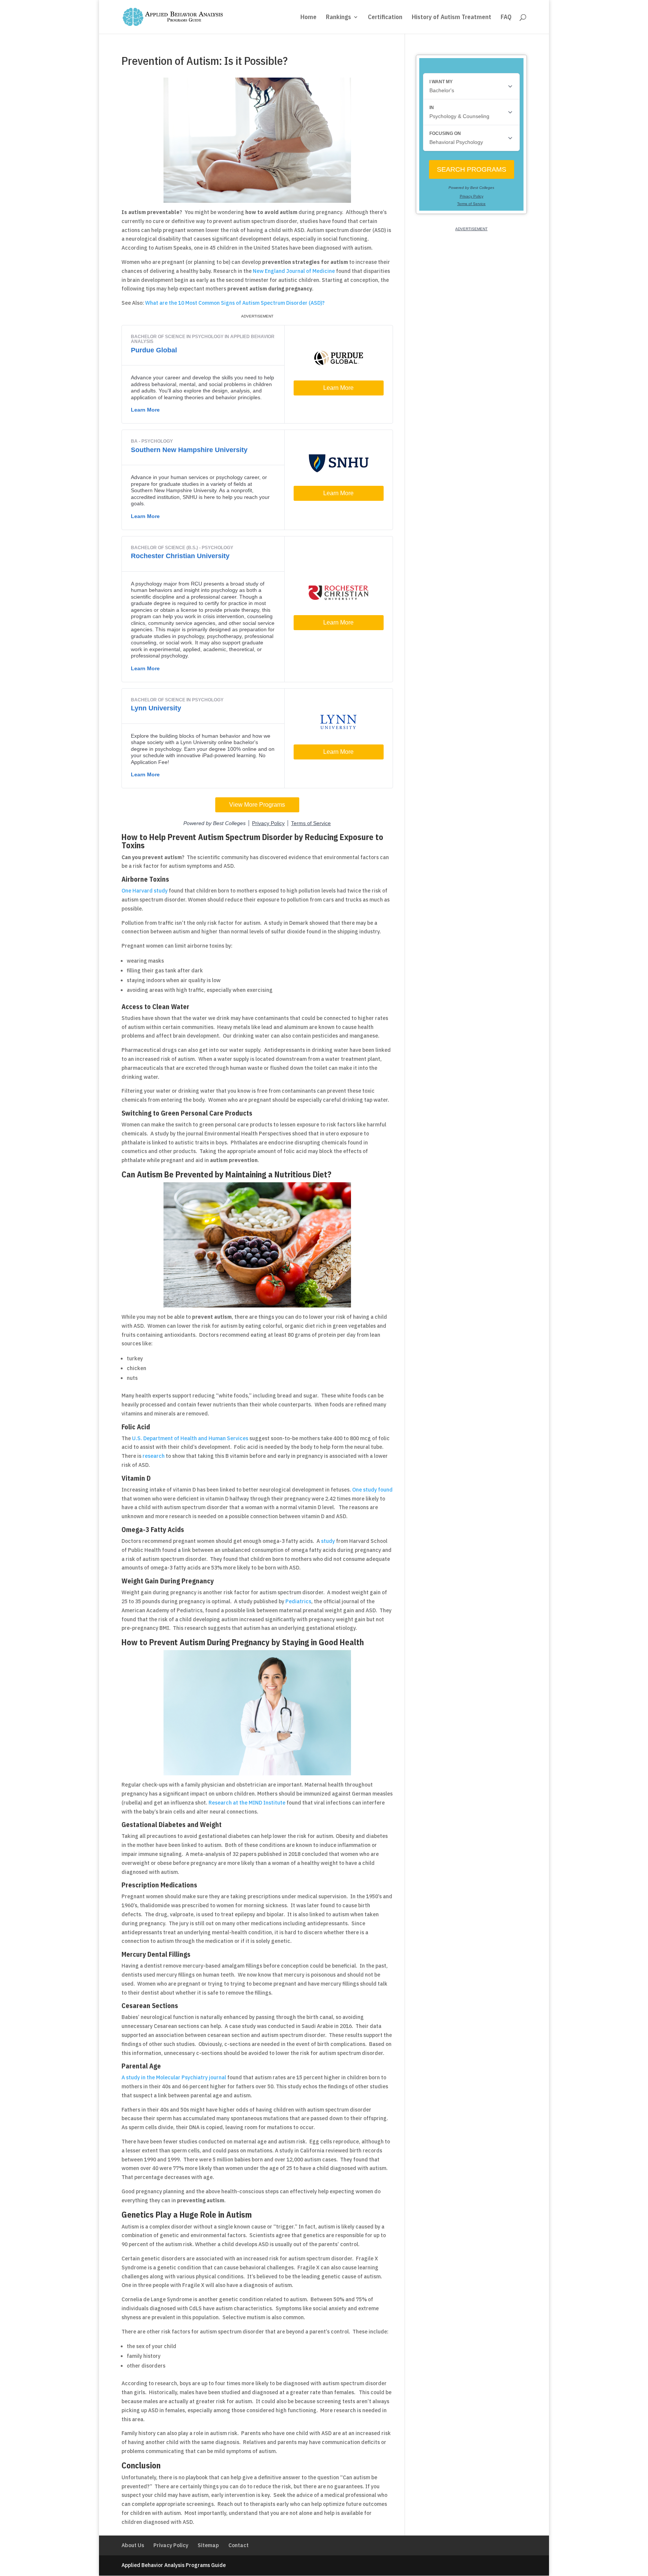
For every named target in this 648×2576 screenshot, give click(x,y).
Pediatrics (298, 1601)
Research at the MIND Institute (247, 1803)
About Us (133, 2545)
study (328, 1541)
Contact (238, 2545)
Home (308, 18)
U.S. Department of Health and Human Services (190, 1438)
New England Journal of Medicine (294, 271)
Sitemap (208, 2545)
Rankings (338, 18)
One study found (372, 1490)
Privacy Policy (171, 2545)
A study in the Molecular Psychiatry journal (174, 2077)
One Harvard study (145, 891)
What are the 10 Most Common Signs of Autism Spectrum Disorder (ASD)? (235, 303)
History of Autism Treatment (451, 18)
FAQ (506, 18)
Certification (385, 18)
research (154, 1456)
